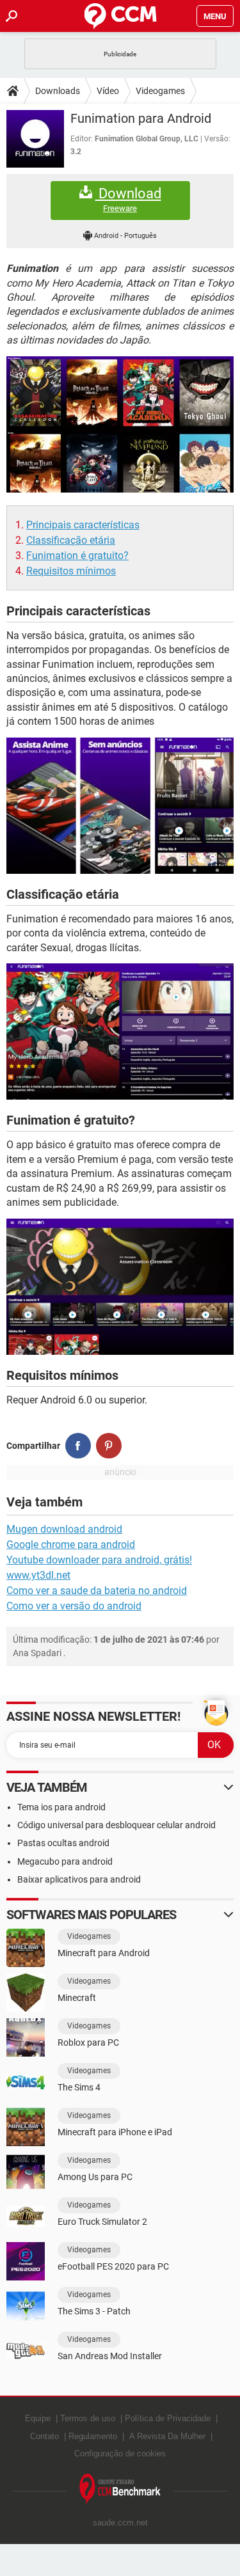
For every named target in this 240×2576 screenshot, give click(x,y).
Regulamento (93, 2436)
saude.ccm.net (120, 2523)
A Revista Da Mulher (167, 2436)
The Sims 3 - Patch (94, 2311)
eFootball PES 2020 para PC (113, 2266)
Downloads (58, 91)
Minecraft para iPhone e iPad (115, 2132)
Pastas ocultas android (63, 1843)
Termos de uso (88, 2418)
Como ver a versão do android (74, 1606)
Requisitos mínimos (71, 571)
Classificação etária (71, 540)
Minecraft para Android (104, 1953)
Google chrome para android (71, 1545)
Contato (44, 2436)
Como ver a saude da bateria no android (97, 1591)
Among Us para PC (95, 2177)
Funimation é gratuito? (77, 556)
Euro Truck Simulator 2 (102, 2222)
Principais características (83, 525)
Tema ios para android (61, 1807)
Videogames (160, 91)
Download (128, 200)
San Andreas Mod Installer (110, 2356)
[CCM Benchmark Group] (120, 2489)
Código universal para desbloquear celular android (116, 1825)
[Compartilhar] (78, 1446)
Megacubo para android (65, 1861)
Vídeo (108, 91)
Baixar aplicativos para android (79, 1879)
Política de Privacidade (168, 2418)
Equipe (38, 2418)
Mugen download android (64, 1529)
